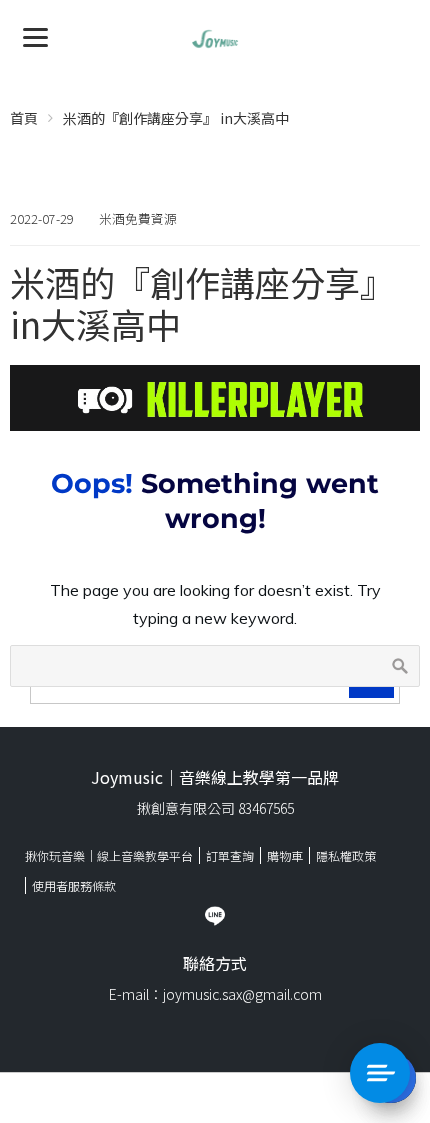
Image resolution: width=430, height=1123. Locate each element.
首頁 (24, 118)
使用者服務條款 (74, 885)
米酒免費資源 (138, 218)
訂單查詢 (230, 855)
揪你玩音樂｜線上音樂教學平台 (109, 855)
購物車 (285, 855)
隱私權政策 (346, 855)
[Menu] (35, 35)
